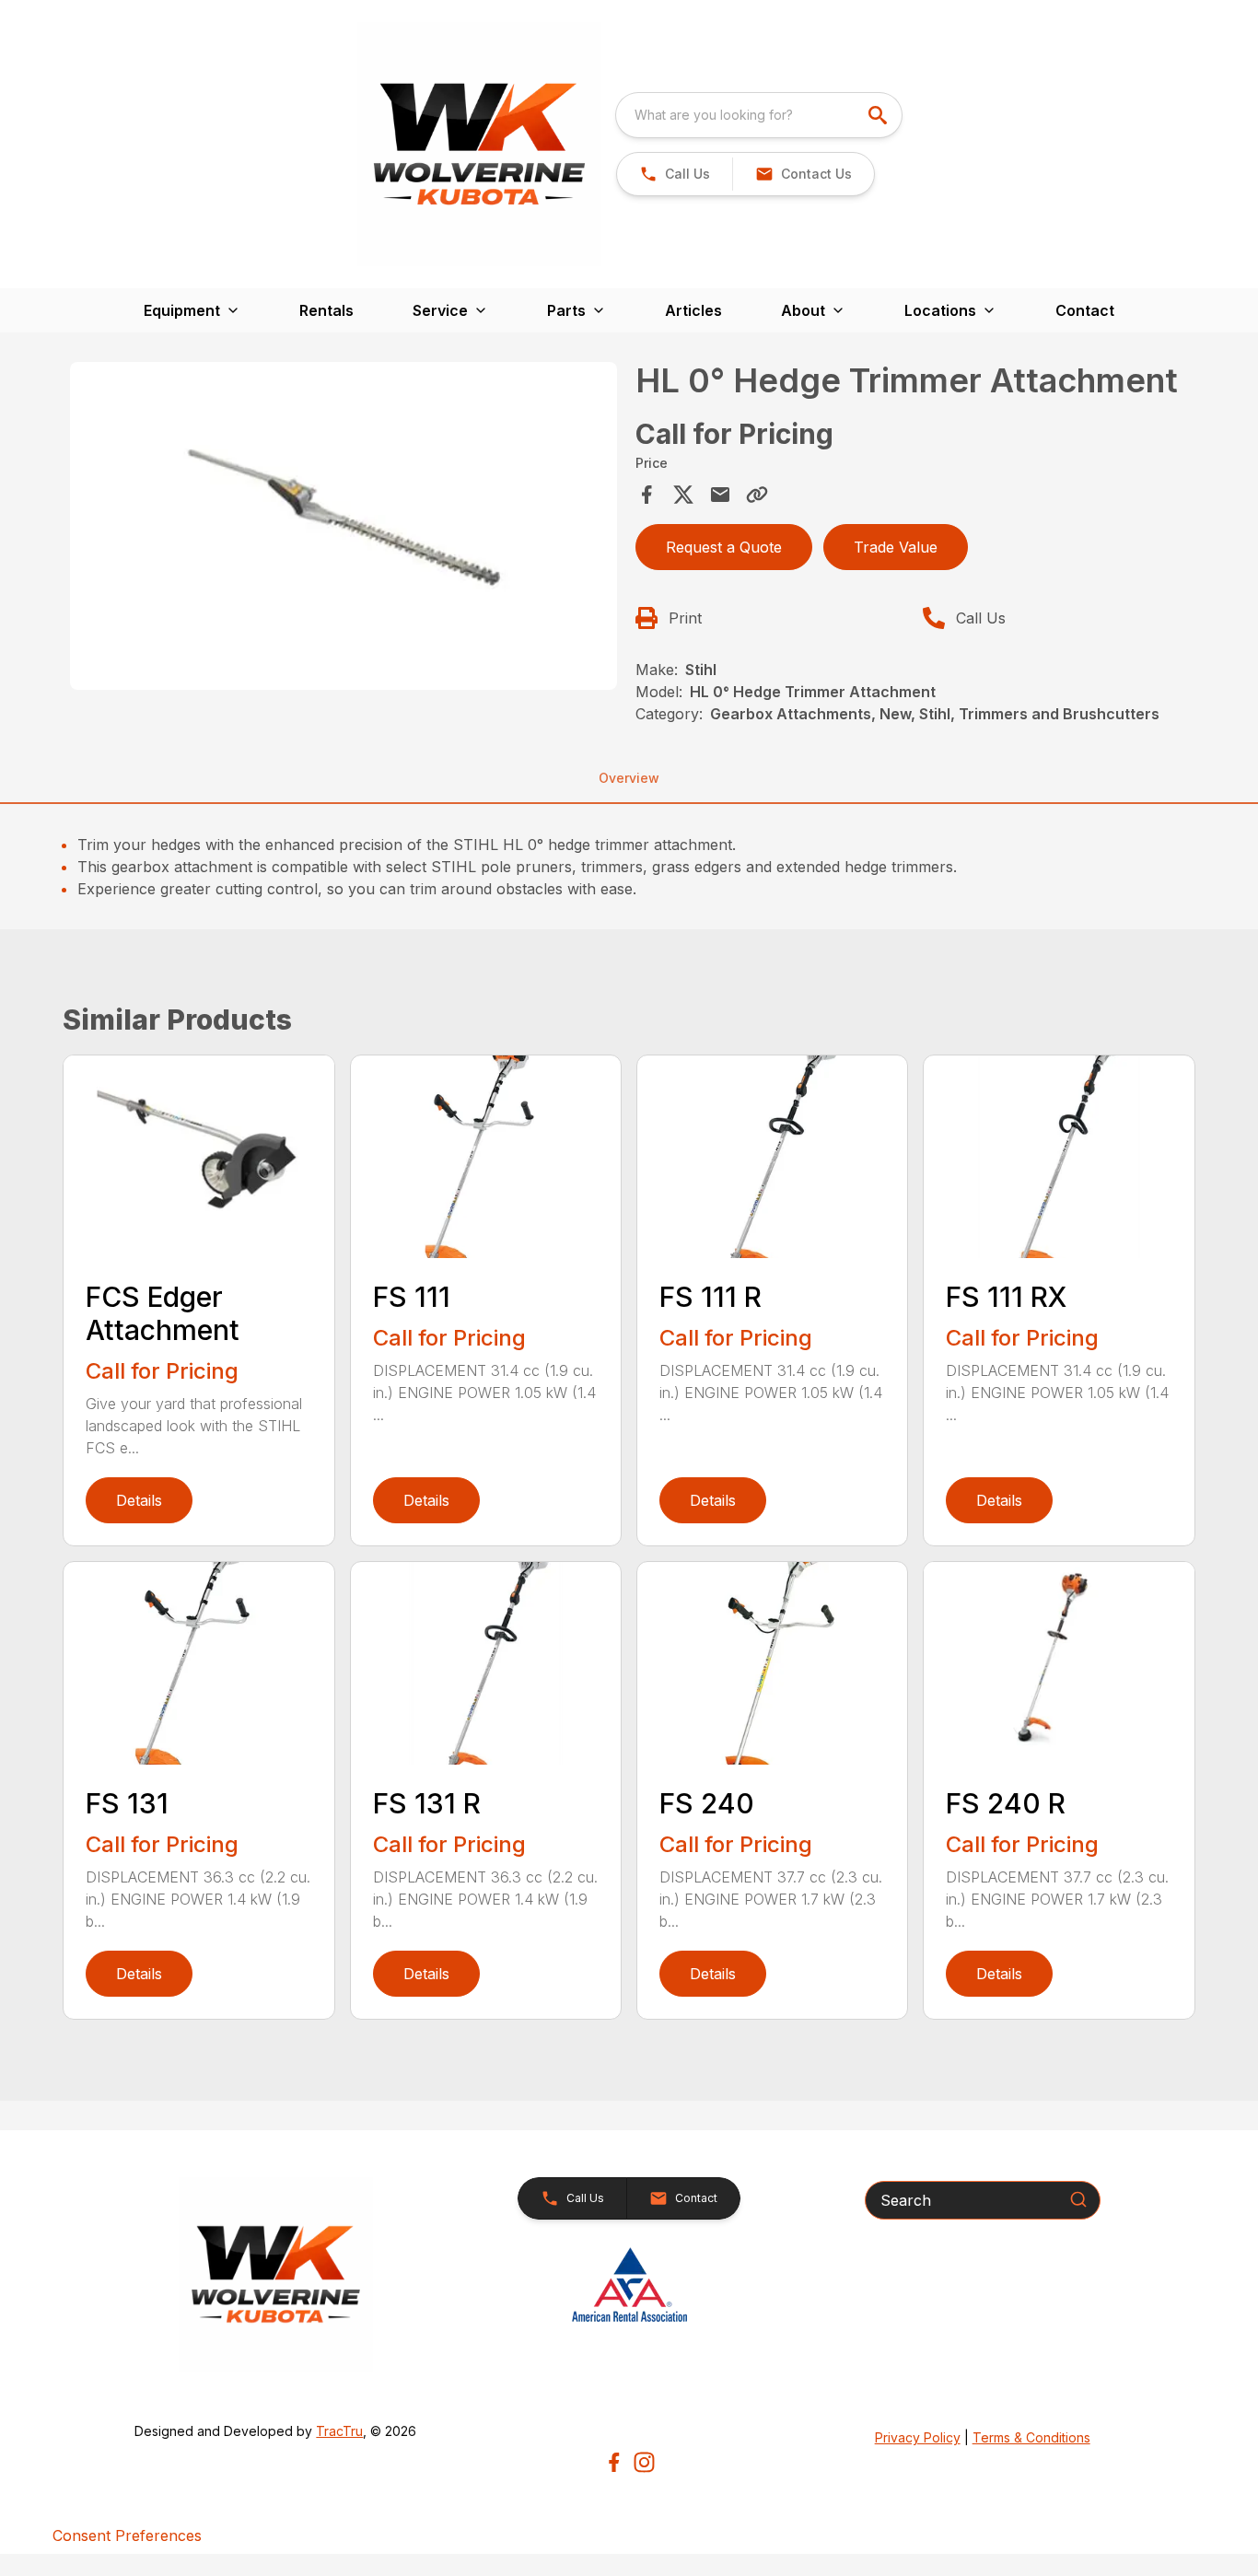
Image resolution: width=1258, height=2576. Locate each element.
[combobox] (759, 115)
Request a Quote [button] (724, 547)
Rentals (326, 310)
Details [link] (139, 1500)
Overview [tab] (629, 778)
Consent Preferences (127, 2535)
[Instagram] (644, 2462)
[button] (675, 174)
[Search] (1078, 2199)
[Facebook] (614, 2462)
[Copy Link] (757, 495)
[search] (879, 115)
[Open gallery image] (343, 526)
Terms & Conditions (1031, 2437)
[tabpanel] (343, 529)
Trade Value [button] (896, 547)
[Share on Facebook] (646, 495)
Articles (693, 310)
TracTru (339, 2431)
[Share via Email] (720, 495)
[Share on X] (683, 495)
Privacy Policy (918, 2437)
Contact (1085, 310)
